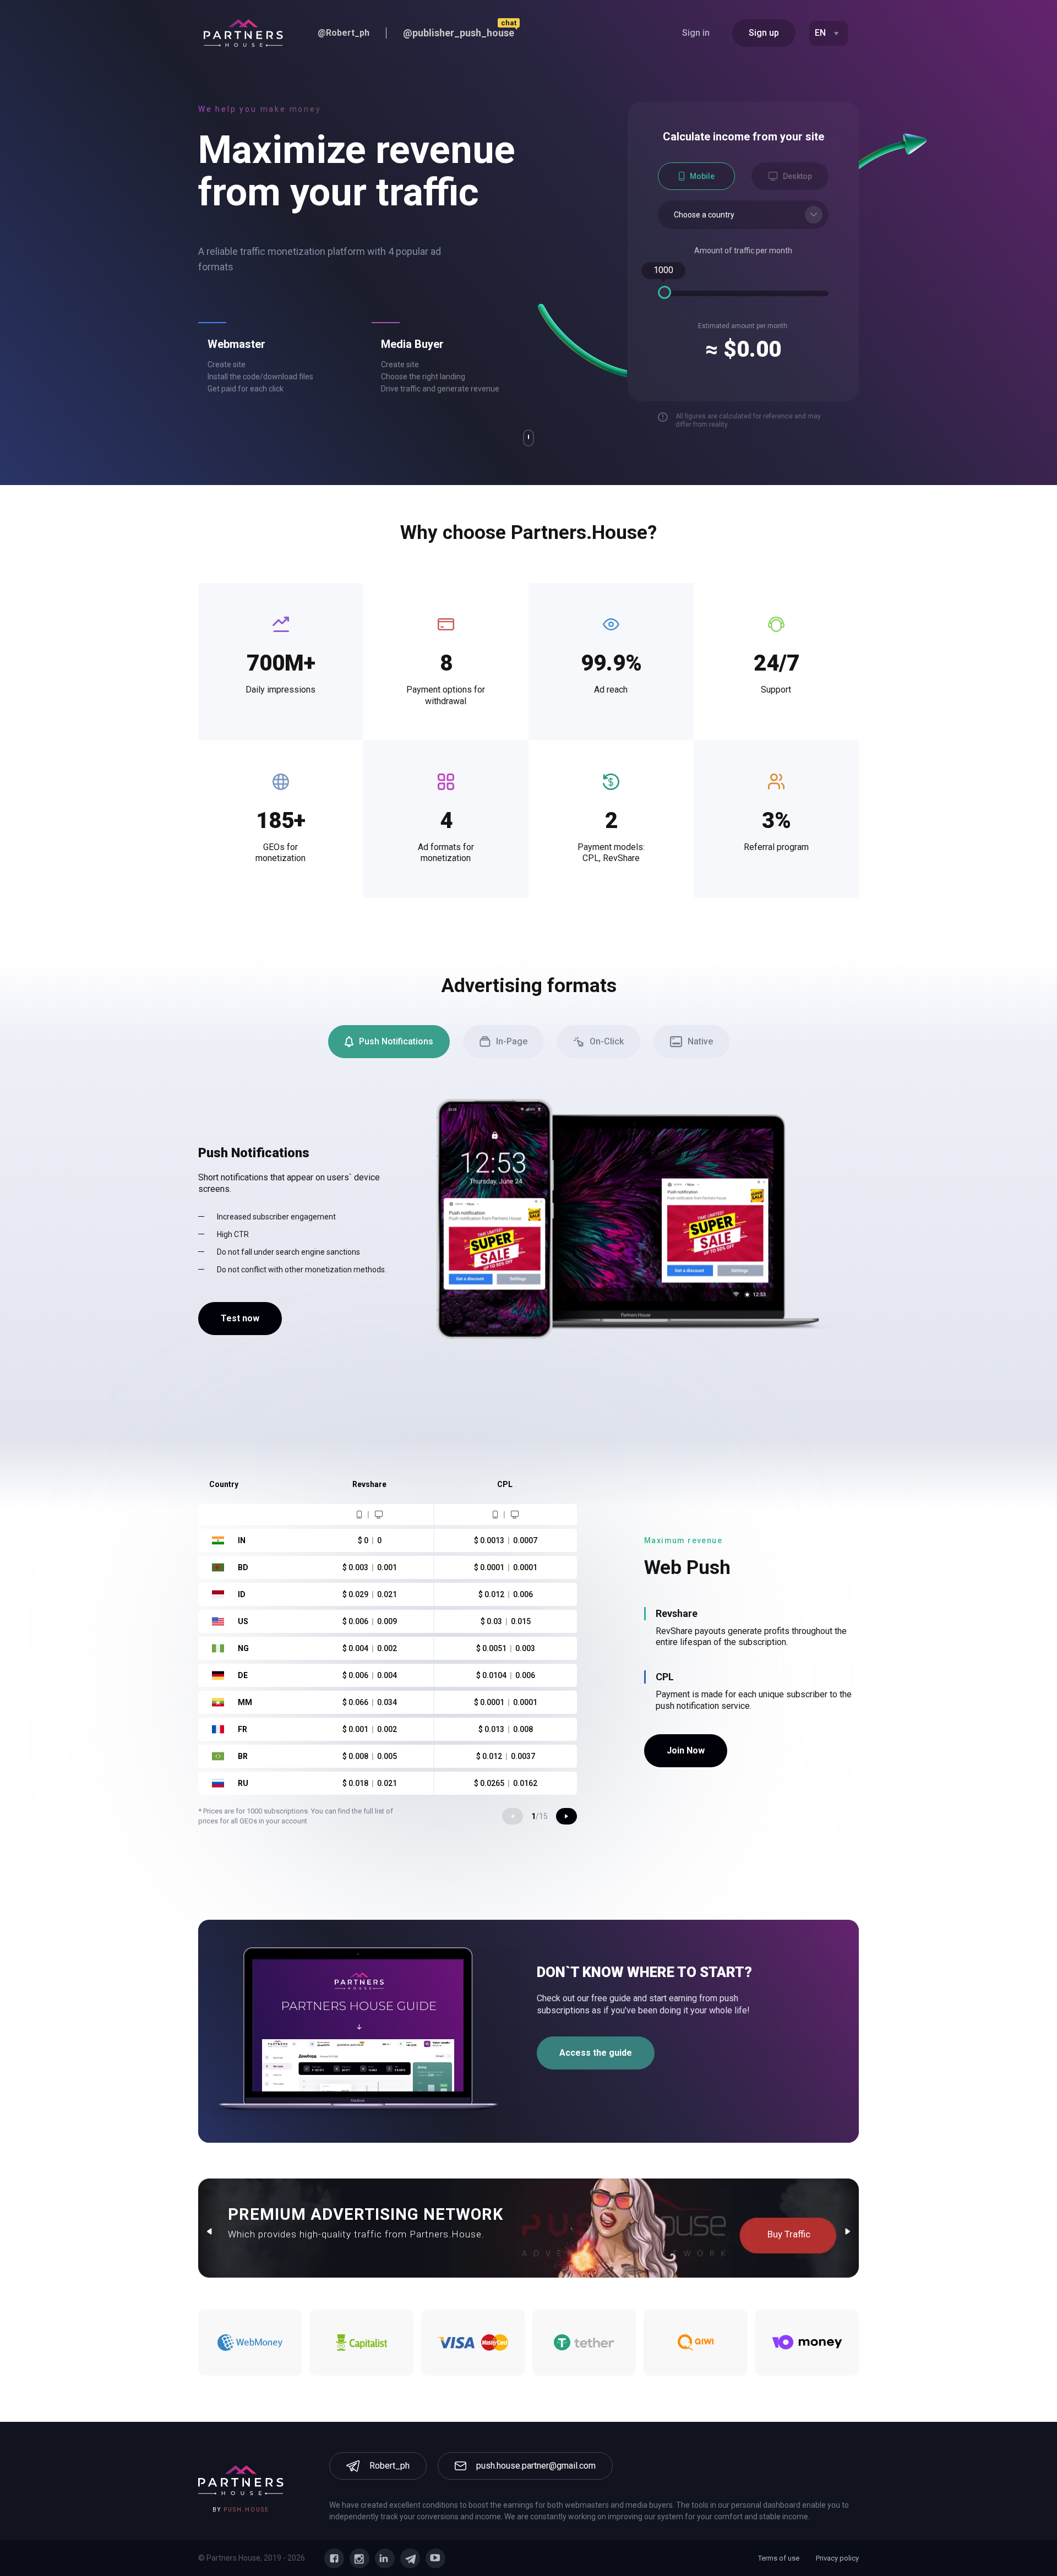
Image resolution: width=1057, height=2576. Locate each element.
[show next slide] (566, 1816)
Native (700, 1041)
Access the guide (596, 2053)
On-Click (607, 1041)
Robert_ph (389, 2466)
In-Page (512, 1041)
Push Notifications (396, 1041)
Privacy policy (837, 2558)
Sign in (696, 33)
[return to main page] (243, 33)
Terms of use (779, 2558)
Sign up (764, 33)
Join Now (686, 1750)
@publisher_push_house (459, 33)
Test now (240, 1318)
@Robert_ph (344, 33)
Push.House (246, 2510)
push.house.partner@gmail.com (536, 2466)
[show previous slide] (513, 1816)
